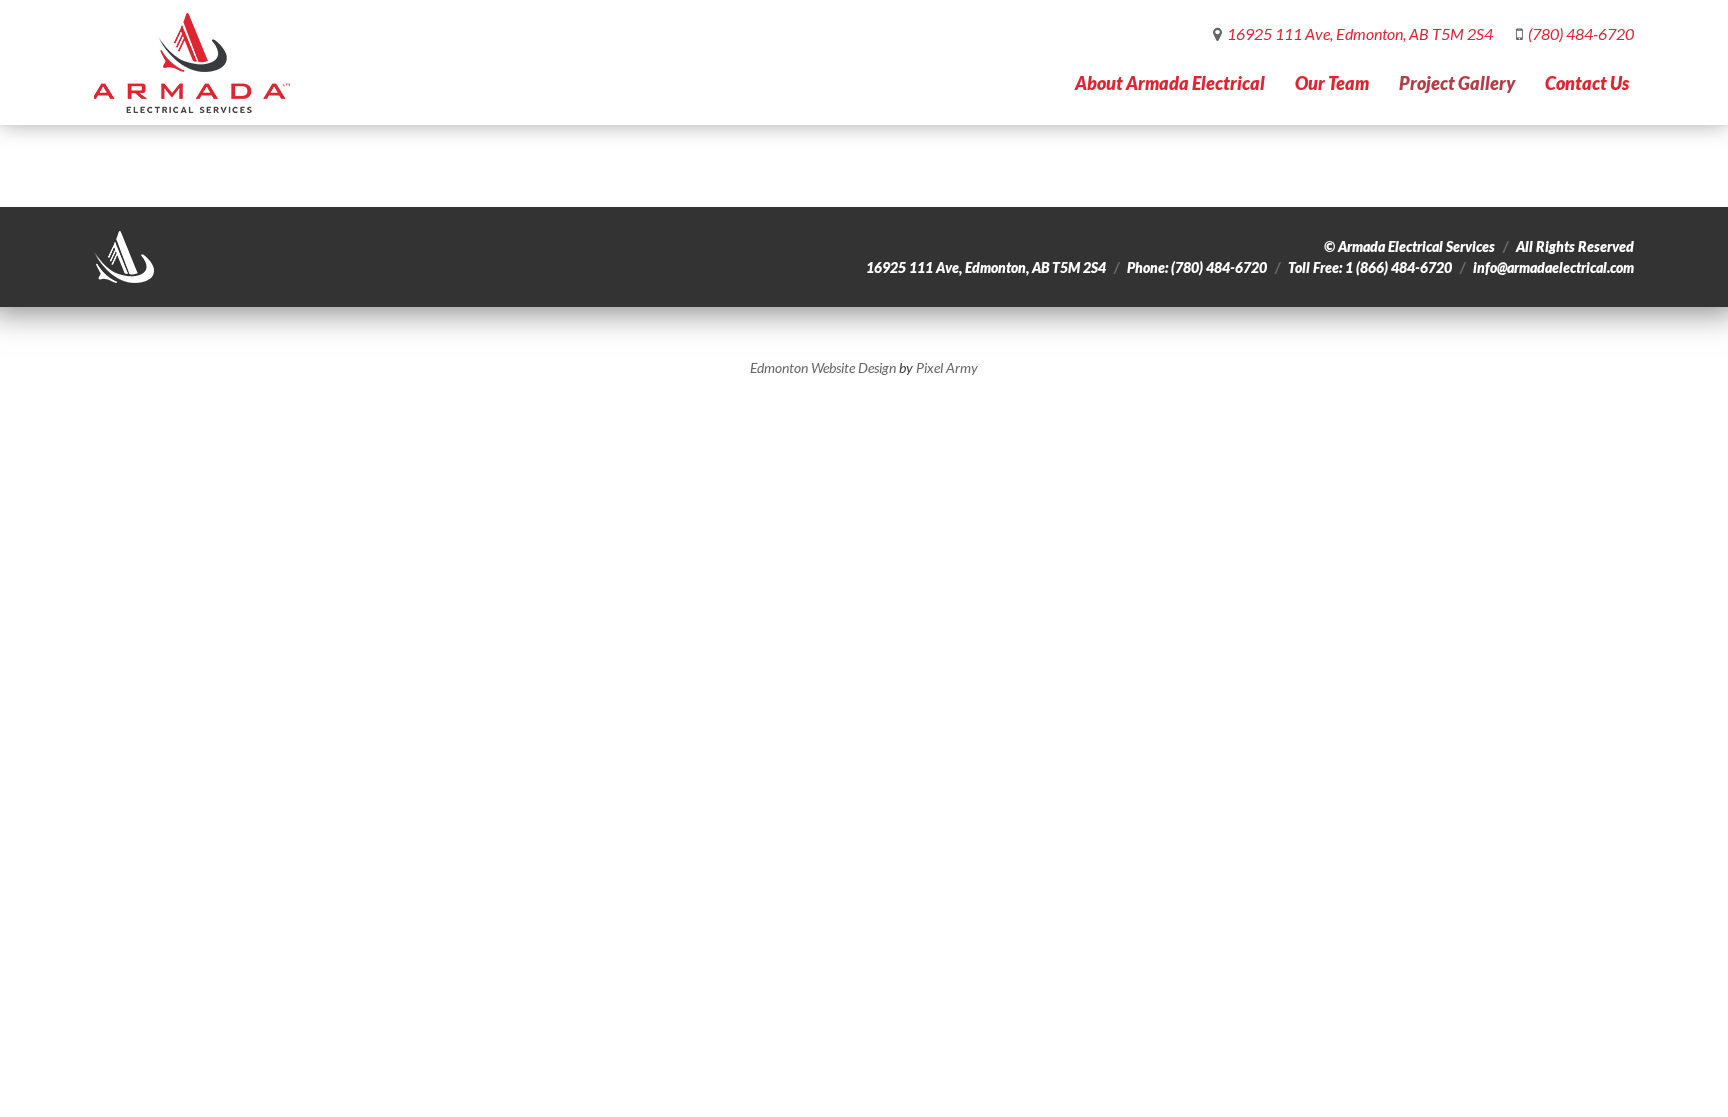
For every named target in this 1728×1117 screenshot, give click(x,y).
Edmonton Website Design (823, 367)
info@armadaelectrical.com (1553, 267)
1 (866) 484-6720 (1398, 267)
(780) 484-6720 (1581, 33)
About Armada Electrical (1170, 83)
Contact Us (1587, 83)
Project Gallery (1457, 83)
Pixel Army (947, 367)
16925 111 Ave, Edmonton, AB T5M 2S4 (1360, 33)
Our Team (1332, 83)
